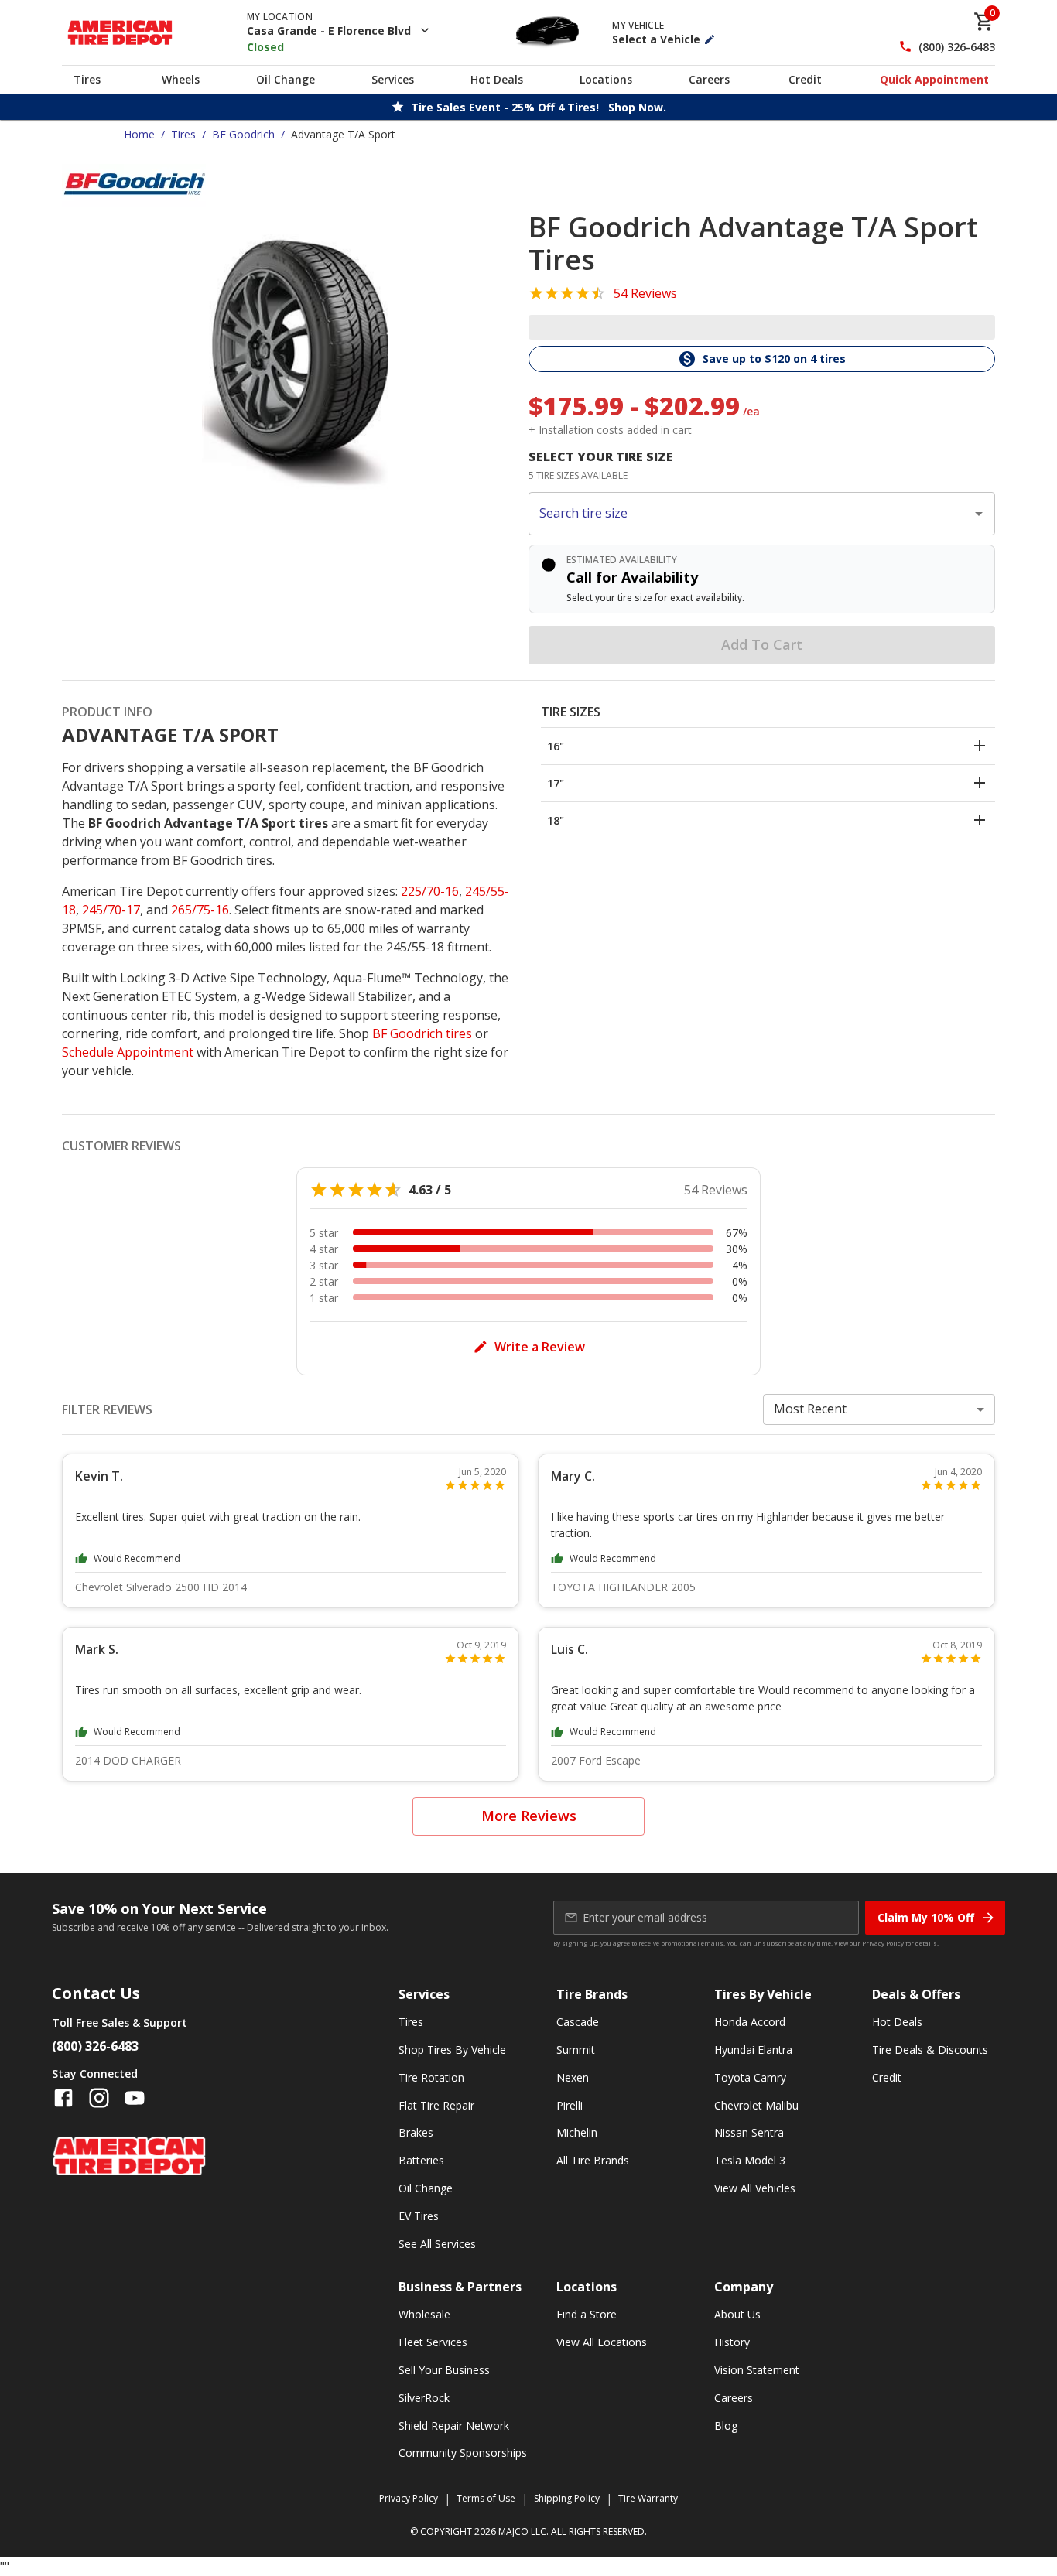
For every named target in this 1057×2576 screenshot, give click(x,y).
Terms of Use (486, 2498)
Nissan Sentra (749, 2132)
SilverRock (424, 2398)
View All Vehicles (755, 2188)
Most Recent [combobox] (810, 1409)
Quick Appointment (934, 79)
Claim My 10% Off (926, 1917)
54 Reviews (645, 293)
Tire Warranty (648, 2498)
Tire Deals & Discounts (930, 2050)
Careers (709, 79)
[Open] (979, 514)
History (732, 2342)
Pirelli (570, 2105)
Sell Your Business (444, 2370)
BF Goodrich (243, 134)
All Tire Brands (593, 2160)
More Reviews (529, 1816)
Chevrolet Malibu (756, 2105)
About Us (737, 2314)
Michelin (577, 2132)
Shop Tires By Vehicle (452, 2050)
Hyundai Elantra (753, 2050)
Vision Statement (757, 2370)
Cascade (578, 2022)
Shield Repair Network (454, 2426)
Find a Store (587, 2314)
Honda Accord (750, 2022)
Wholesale (424, 2314)
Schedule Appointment (128, 1052)
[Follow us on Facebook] (63, 2098)
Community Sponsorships (463, 2453)
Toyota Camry (750, 2077)
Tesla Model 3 (750, 2160)
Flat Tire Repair (436, 2105)
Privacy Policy (883, 1943)
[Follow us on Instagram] (99, 2098)
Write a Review (540, 1347)
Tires (87, 79)
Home (139, 134)
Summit (576, 2050)
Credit (805, 79)
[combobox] (750, 514)
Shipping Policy (567, 2498)
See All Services (437, 2244)
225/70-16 (430, 891)
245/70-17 (111, 910)
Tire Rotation (431, 2077)
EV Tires (419, 2216)
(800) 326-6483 (957, 47)
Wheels (181, 79)
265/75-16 (200, 910)
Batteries (421, 2160)
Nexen (573, 2077)
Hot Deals (497, 79)
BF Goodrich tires (422, 1033)
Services (393, 79)
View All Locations (602, 2342)
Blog (726, 2426)
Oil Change (286, 79)
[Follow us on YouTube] (135, 2098)
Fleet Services (433, 2342)
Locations (606, 79)
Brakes (416, 2132)
